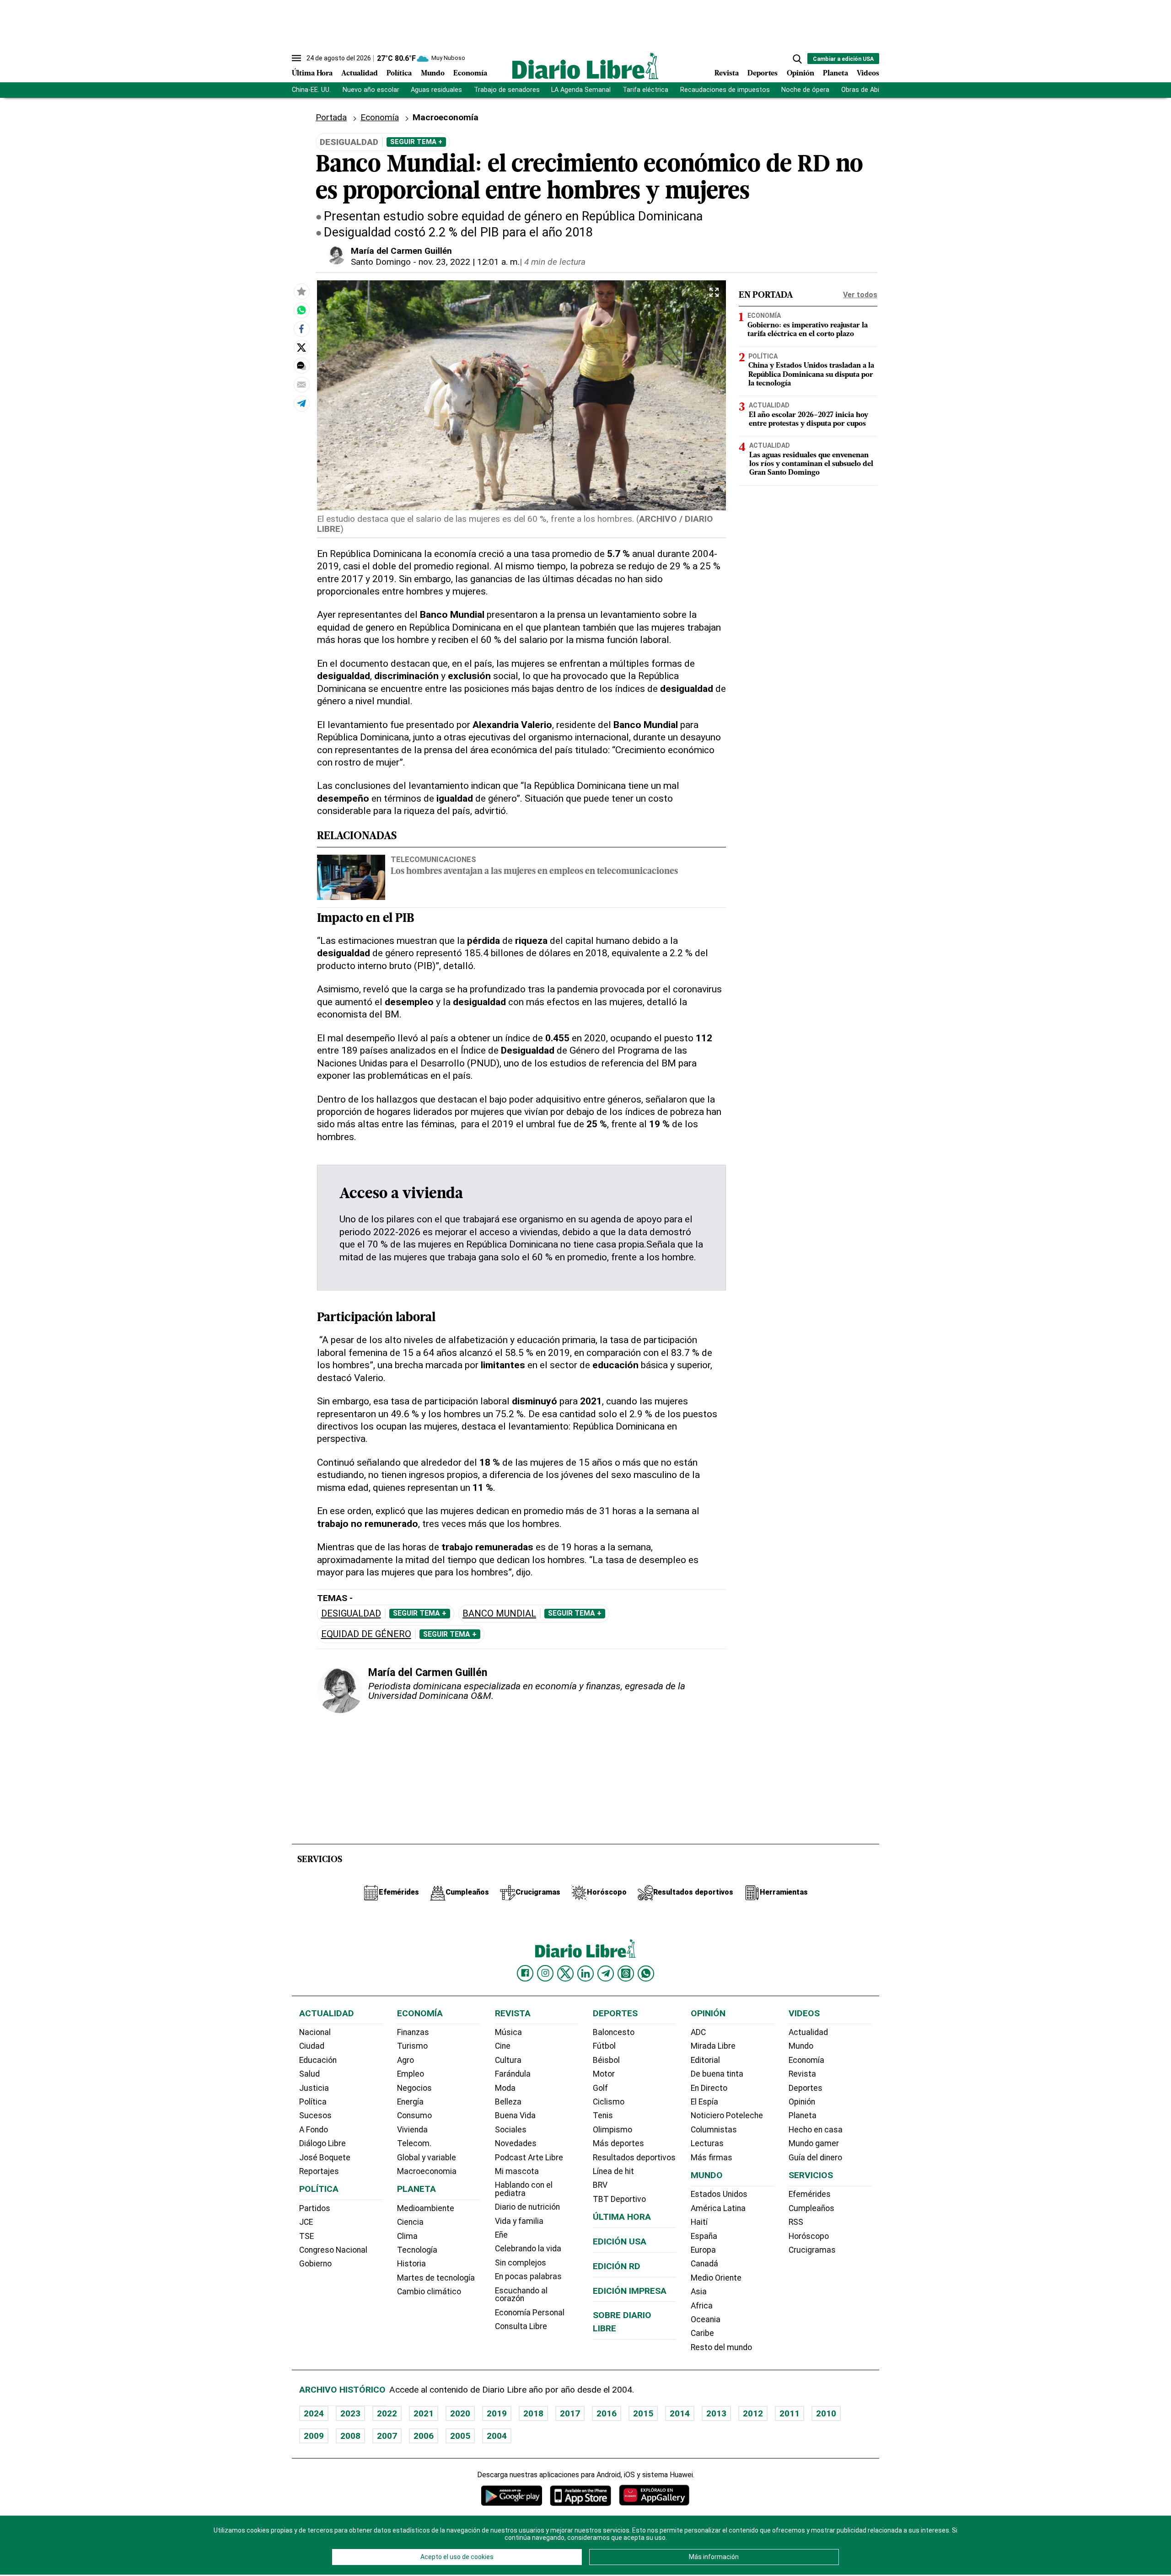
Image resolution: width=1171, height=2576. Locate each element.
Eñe (501, 2235)
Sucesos (315, 2115)
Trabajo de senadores (507, 90)
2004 (497, 2436)
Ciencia (410, 2222)
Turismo (412, 2046)
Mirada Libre (713, 2046)
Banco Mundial (499, 1614)
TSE (306, 2236)
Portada (331, 117)
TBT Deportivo (619, 2199)
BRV (600, 2185)
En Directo (709, 2088)
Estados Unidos (719, 2194)
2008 (350, 2436)
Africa (702, 2306)
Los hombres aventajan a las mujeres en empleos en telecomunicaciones (534, 872)
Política (399, 74)
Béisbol (606, 2060)
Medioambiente (426, 2208)
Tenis (603, 2115)
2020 (460, 2413)
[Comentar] (301, 366)
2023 (350, 2413)
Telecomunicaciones (433, 859)
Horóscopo (809, 2236)
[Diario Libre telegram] (606, 1973)
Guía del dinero (815, 2158)
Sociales (511, 2130)
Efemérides (810, 2194)
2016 (607, 2413)
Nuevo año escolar (371, 90)
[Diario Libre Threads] (626, 1973)
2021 (424, 2413)
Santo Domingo (381, 262)
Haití (699, 2222)
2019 (497, 2413)
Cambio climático (429, 2292)
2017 (570, 2413)
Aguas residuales (436, 90)
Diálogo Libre (322, 2143)
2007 (387, 2436)
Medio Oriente (716, 2278)
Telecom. (414, 2143)
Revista (727, 74)
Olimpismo (612, 2130)
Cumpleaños (811, 2208)
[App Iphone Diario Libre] (580, 2495)
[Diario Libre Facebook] (525, 1973)
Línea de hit (613, 2171)
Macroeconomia (427, 2171)
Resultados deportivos (634, 2158)
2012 (753, 2413)
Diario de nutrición (527, 2207)
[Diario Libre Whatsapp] (646, 1973)
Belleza (508, 2102)
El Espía (704, 2102)
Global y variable (427, 2158)
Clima (407, 2236)
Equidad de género (366, 1634)
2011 (790, 2413)
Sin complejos (521, 2263)
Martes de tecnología (436, 2278)
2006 (424, 2436)
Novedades (516, 2143)
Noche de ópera (805, 90)
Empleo (411, 2074)
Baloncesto (614, 2032)
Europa (703, 2250)
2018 (533, 2413)
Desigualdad (351, 1614)
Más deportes (618, 2143)
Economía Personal (530, 2313)
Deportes (763, 74)
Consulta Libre (521, 2326)
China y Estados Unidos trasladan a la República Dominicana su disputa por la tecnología (811, 375)
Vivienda (412, 2130)
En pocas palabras (528, 2276)
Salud (309, 2074)
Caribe (702, 2333)
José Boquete (325, 2158)
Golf (600, 2088)
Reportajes (319, 2171)
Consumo (414, 2115)
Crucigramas (812, 2250)
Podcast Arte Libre (529, 2158)
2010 (826, 2413)
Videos (868, 74)
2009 (314, 2436)
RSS (796, 2222)
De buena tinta (717, 2074)
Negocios (414, 2088)
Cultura (508, 2060)
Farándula (513, 2074)
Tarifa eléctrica (645, 90)
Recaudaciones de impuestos (725, 90)
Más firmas (712, 2158)
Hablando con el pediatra (524, 2189)
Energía (410, 2102)
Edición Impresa (630, 2291)
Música (508, 2032)
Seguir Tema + (416, 142)
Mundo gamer (814, 2143)
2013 (716, 2413)
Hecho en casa (816, 2130)
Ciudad (312, 2046)
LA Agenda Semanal (581, 90)
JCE (306, 2222)
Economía (470, 74)
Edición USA (620, 2241)
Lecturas (707, 2143)
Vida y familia (519, 2221)
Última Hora (312, 74)
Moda (505, 2088)
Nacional (315, 2032)
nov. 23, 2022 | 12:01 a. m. (469, 262)
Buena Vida (515, 2115)
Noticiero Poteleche (727, 2115)
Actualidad (360, 74)
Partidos (315, 2208)
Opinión (800, 74)
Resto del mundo (721, 2347)
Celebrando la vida (528, 2249)
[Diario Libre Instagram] (545, 1973)
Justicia (314, 2088)
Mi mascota (517, 2171)
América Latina (718, 2208)
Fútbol (604, 2046)
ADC (698, 2032)
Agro (406, 2060)
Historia (411, 2264)
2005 (460, 2436)
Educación (318, 2060)
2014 (680, 2413)
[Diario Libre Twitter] (565, 1973)
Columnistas (714, 2130)
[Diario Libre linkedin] (585, 1973)
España (704, 2236)
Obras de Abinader (869, 90)
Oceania (706, 2319)
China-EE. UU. (311, 90)
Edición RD (617, 2266)
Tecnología (417, 2250)
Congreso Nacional (333, 2250)
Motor (604, 2074)
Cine (503, 2046)
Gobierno (315, 2264)
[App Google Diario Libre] (512, 2495)
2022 (387, 2413)
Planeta (835, 74)
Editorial (705, 2060)
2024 (314, 2413)
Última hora (622, 2217)
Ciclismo (609, 2102)
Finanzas (413, 2032)
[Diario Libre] (585, 66)
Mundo (433, 74)
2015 (643, 2413)
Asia (699, 2292)
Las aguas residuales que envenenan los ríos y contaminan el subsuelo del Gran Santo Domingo (811, 465)
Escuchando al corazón (521, 2295)
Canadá (704, 2264)
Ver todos (860, 295)
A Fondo (314, 2130)
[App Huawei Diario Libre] (654, 2495)
